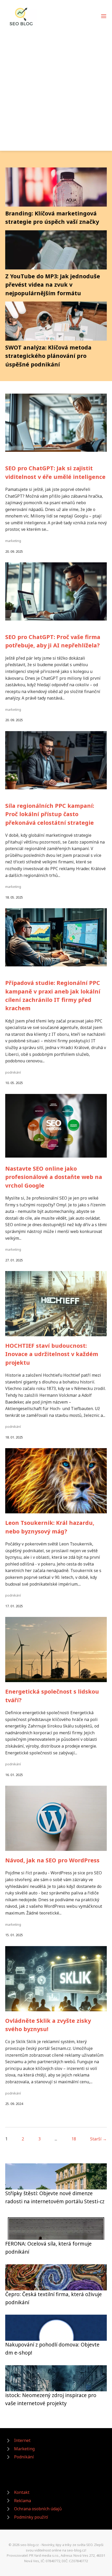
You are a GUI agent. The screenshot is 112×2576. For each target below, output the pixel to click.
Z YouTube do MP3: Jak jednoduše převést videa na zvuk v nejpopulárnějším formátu (53, 285)
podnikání (13, 1072)
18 (74, 2139)
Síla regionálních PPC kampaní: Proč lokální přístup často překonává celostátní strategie (50, 814)
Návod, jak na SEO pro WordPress (52, 1860)
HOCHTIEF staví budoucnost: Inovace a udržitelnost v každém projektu (52, 1354)
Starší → (98, 2139)
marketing (13, 541)
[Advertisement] (56, 86)
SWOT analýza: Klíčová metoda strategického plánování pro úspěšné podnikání (48, 356)
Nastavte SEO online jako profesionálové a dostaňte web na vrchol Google (54, 1177)
